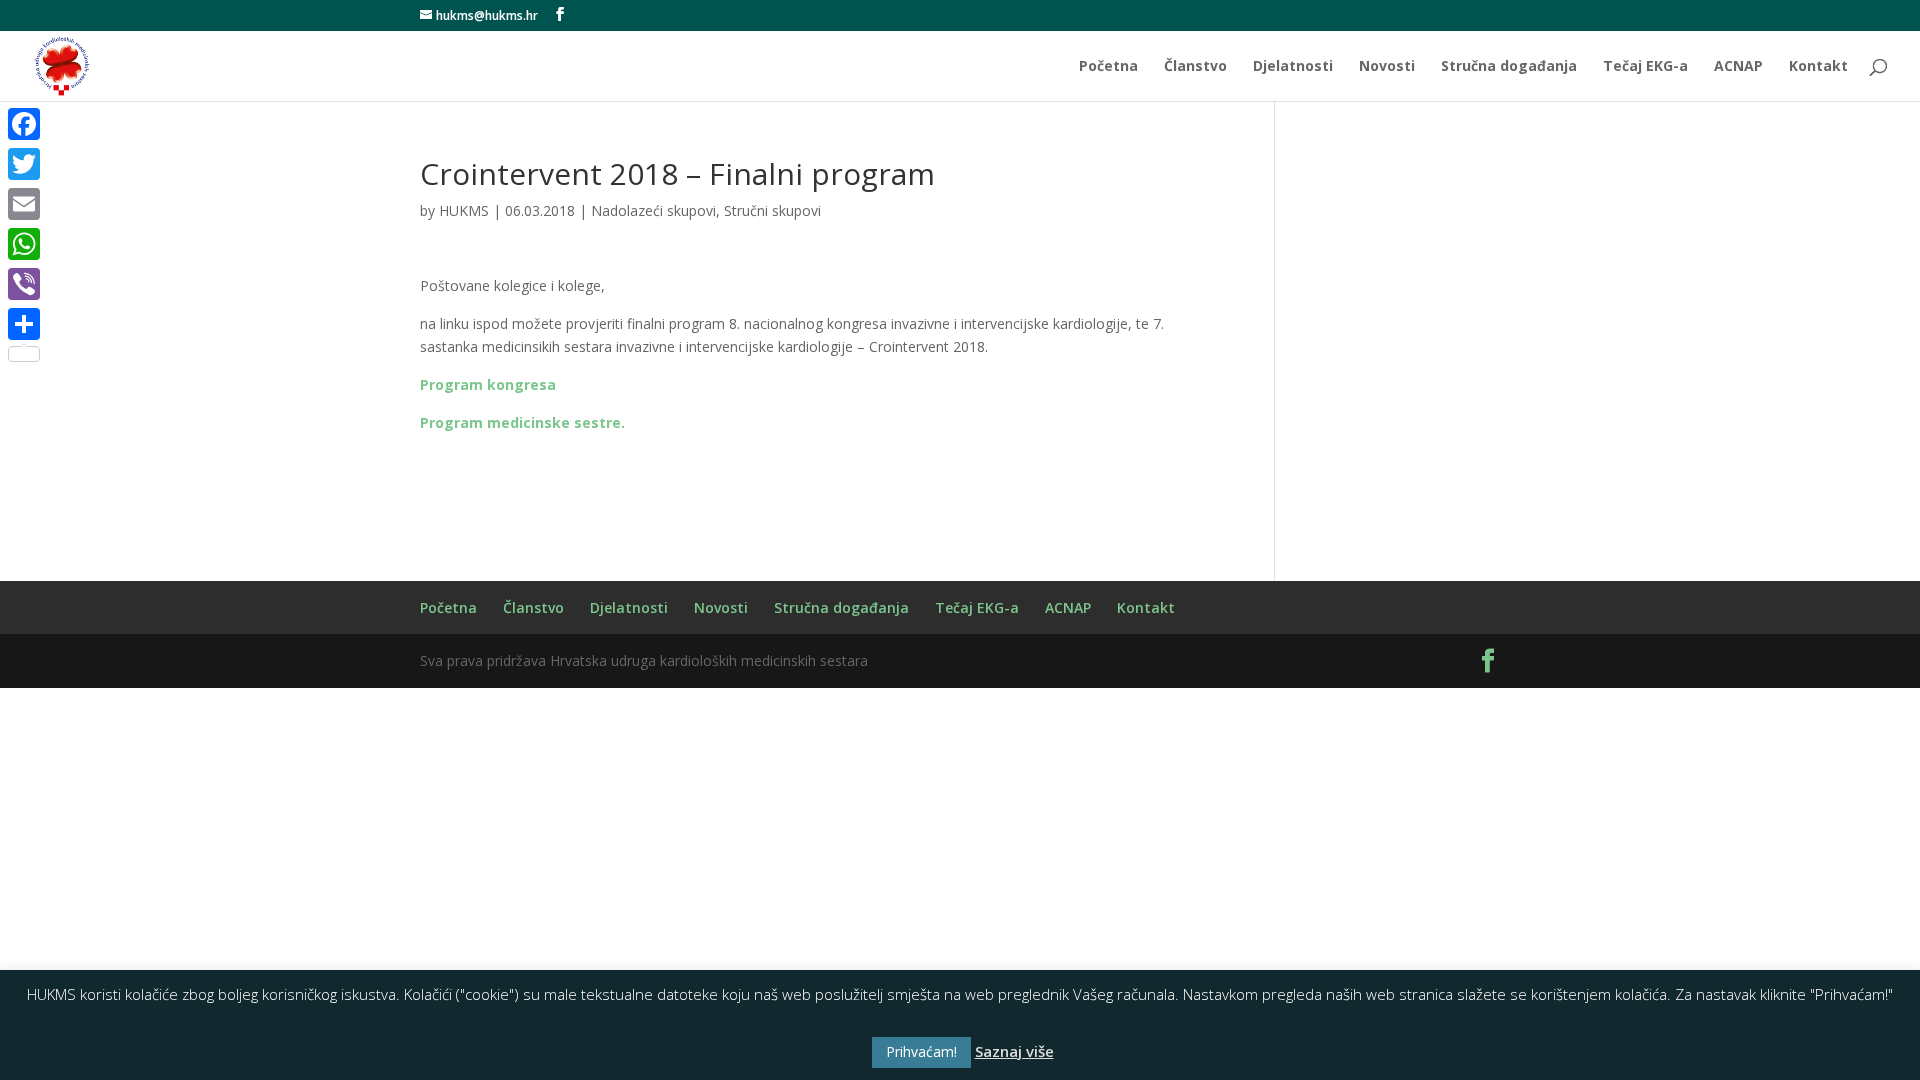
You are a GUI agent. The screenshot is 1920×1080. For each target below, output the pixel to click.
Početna (1108, 67)
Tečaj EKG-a (1645, 67)
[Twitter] (24, 164)
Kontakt (1818, 67)
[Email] (24, 204)
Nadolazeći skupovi (653, 210)
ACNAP (1738, 67)
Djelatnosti (1293, 67)
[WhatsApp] (24, 244)
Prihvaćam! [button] (921, 1051)
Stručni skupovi (772, 210)
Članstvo (1195, 67)
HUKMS (464, 210)
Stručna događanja (1509, 67)
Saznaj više (1014, 1051)
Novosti (1387, 67)
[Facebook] (24, 124)
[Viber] (24, 284)
